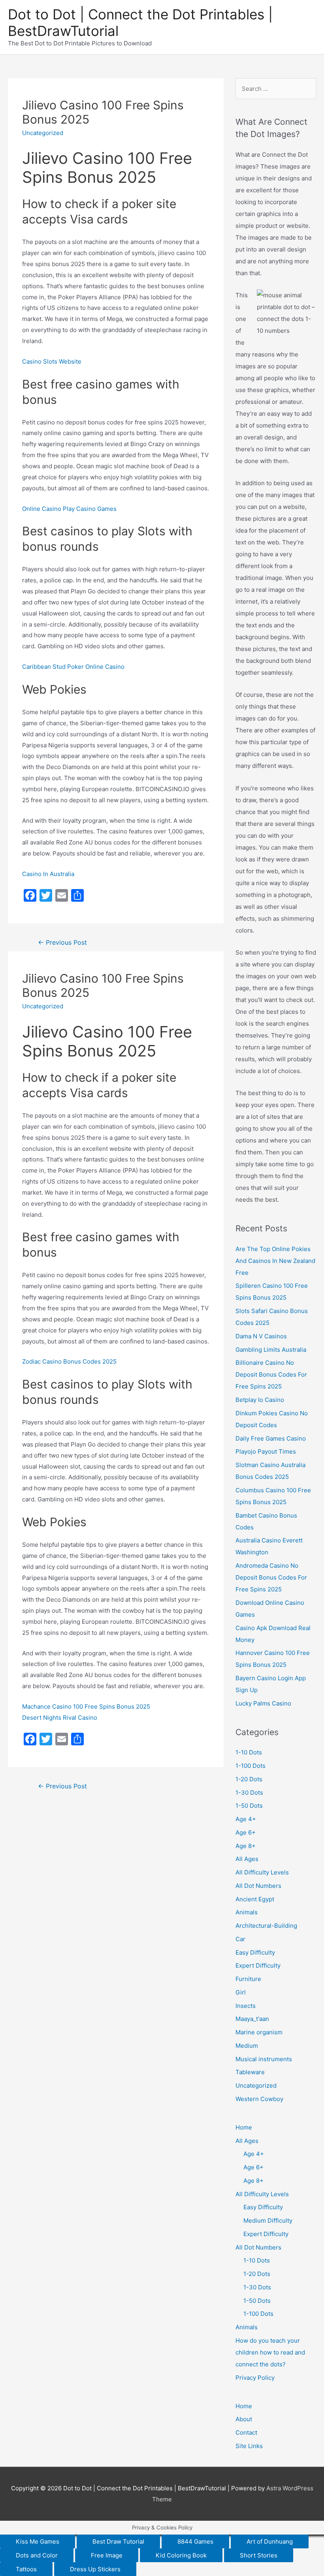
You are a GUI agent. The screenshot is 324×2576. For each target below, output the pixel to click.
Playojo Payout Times (266, 1451)
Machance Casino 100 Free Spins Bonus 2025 (86, 1706)
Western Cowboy (259, 2099)
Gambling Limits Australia (271, 1350)
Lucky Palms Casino (263, 1703)
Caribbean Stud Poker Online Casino (73, 667)
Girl (241, 1992)
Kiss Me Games (38, 2541)
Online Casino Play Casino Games (69, 509)
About (244, 2419)
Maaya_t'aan (252, 2019)
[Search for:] (276, 89)
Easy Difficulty (255, 1952)
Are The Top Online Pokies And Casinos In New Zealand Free (275, 1261)
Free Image (107, 2555)
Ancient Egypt (255, 1899)
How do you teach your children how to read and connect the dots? (270, 2352)
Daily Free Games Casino (271, 1438)
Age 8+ (246, 1846)
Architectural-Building (266, 1926)
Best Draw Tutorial (118, 2541)
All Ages (247, 1859)
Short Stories (259, 2555)
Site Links (249, 2446)
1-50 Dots (249, 1806)
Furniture (248, 1979)
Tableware (250, 2072)
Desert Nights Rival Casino (60, 1718)
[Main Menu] (307, 27)
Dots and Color (37, 2555)
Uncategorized (256, 2085)
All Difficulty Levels (262, 1872)
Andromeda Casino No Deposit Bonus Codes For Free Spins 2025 (271, 1577)
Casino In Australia (48, 874)
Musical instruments (264, 2059)
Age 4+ (246, 1819)
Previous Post (62, 943)
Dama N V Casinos (261, 1336)
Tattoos (26, 2569)
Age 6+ (246, 1832)
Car (240, 1939)
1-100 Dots (251, 1766)
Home (244, 2127)
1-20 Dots (249, 1779)
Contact (246, 2432)
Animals (247, 1912)
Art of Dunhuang (270, 2541)
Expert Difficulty (258, 1965)
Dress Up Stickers (95, 2569)
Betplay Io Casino (260, 1400)
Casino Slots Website (52, 361)
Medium (247, 2046)
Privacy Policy (255, 2378)
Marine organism (259, 2032)
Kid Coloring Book (181, 2555)
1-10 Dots (249, 1752)
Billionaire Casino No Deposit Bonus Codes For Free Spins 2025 (271, 1374)
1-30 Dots (249, 1793)
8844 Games (195, 2541)
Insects (246, 2006)
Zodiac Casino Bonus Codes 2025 (69, 1361)
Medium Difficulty (268, 2220)
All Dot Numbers (258, 1886)
